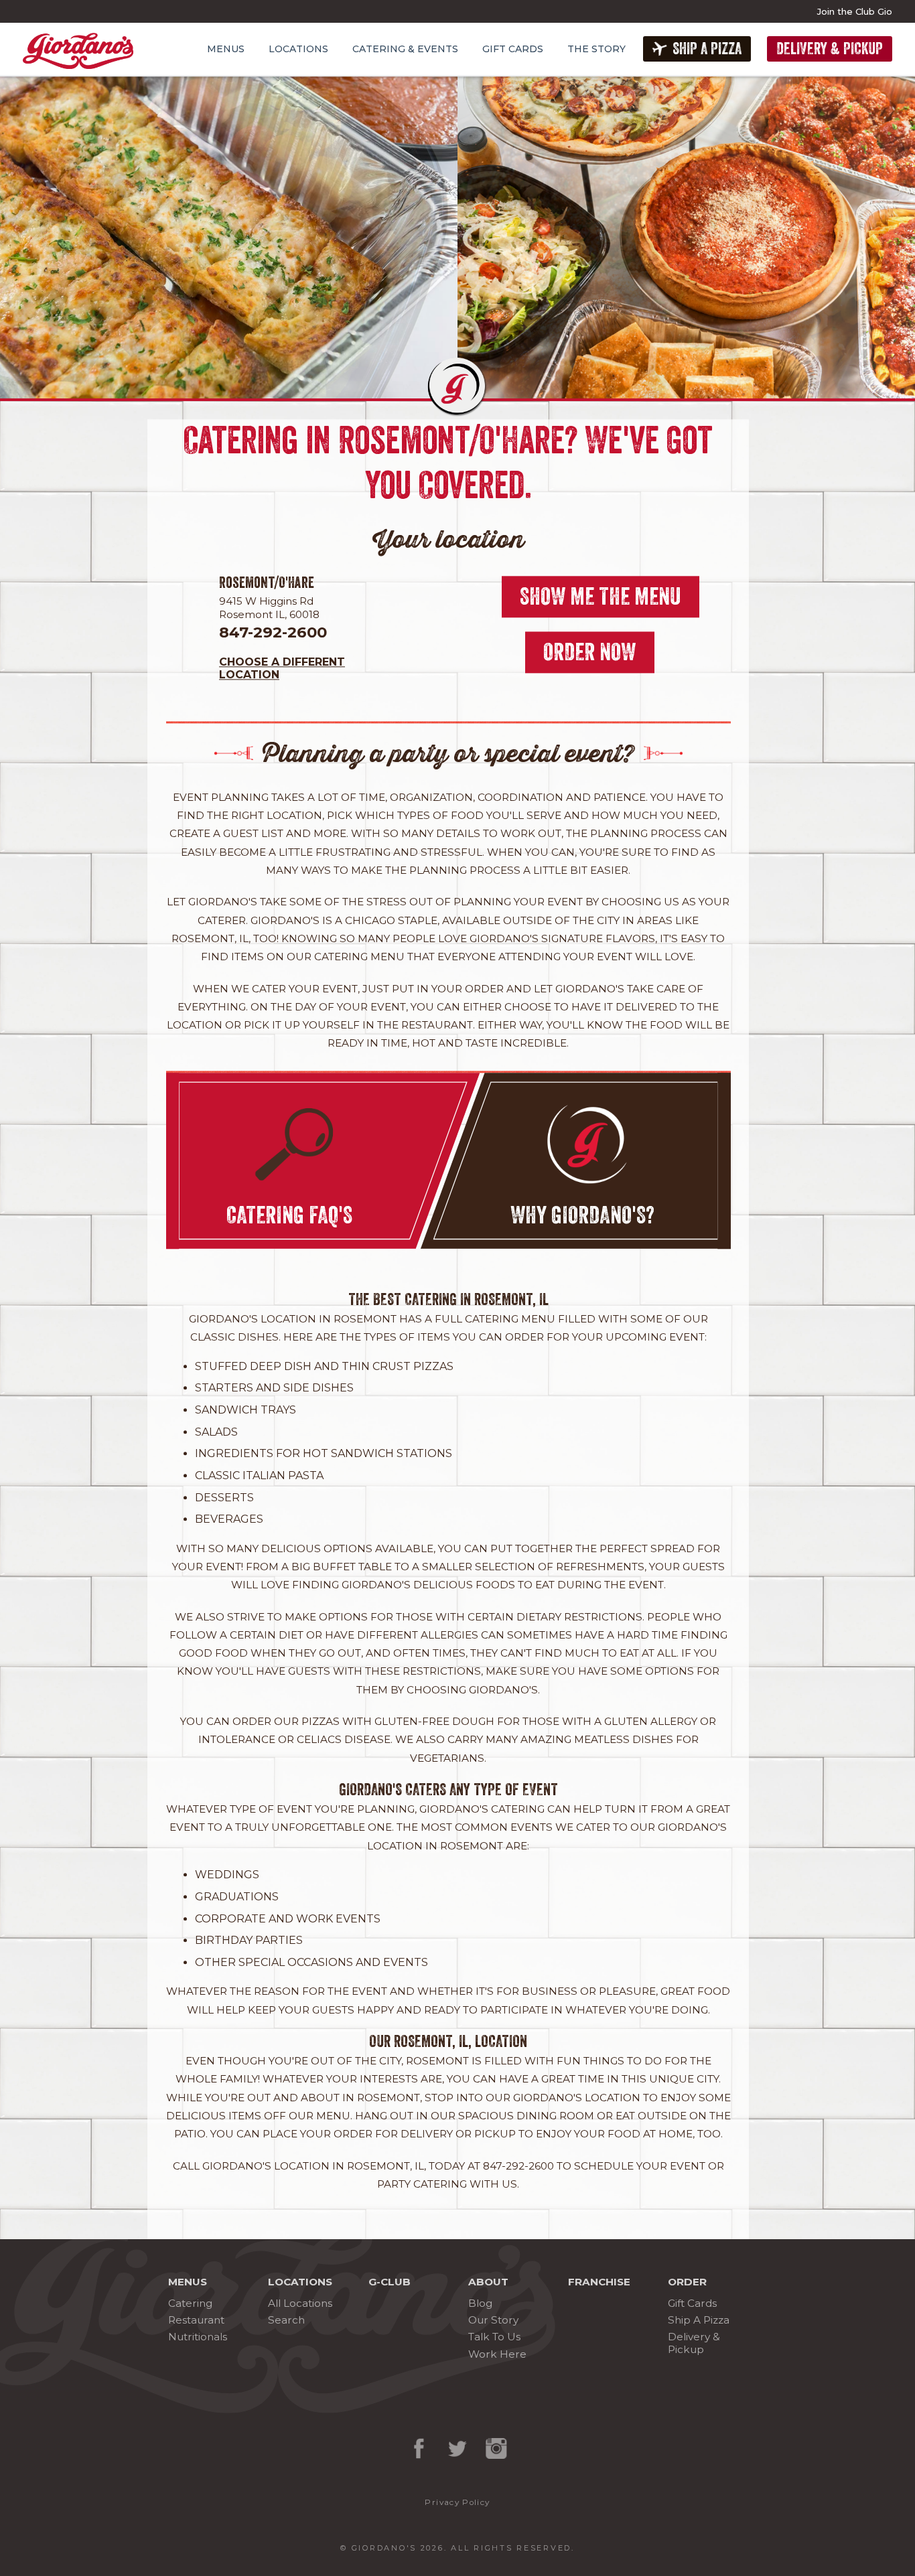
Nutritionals (198, 2337)
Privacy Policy (457, 2502)
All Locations (300, 2303)
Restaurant (196, 2320)
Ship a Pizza (707, 49)
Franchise (599, 2282)
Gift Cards (513, 49)
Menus (226, 49)
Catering (190, 2303)
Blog (480, 2303)
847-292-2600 (273, 632)
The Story (596, 49)
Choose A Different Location (282, 668)
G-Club (390, 2282)
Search (286, 2320)
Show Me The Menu (601, 596)
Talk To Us (494, 2337)
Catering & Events (405, 49)
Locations (298, 49)
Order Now (589, 653)
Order (687, 2282)
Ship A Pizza (699, 2320)
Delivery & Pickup (830, 49)
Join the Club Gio (855, 11)
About (488, 2282)
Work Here (497, 2354)
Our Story (493, 2320)
